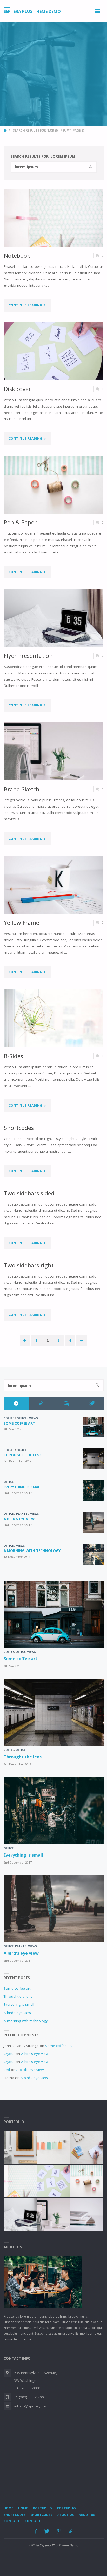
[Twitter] (47, 2531)
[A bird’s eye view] (93, 1522)
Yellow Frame (22, 923)
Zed (7, 2070)
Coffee (9, 1418)
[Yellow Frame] (54, 885)
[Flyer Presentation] (54, 618)
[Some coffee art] (93, 1427)
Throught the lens (23, 1455)
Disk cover (17, 389)
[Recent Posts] (16, 1404)
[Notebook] (54, 218)
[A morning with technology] (93, 1554)
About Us (66, 2515)
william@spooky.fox (30, 2406)
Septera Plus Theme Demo (32, 11)
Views (34, 1418)
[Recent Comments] (66, 1404)
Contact (12, 2521)
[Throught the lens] (93, 1459)
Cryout (9, 2054)
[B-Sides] (54, 1018)
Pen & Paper (20, 522)
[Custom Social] (71, 2531)
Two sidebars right (29, 1265)
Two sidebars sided (29, 1193)
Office (22, 1418)
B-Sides (14, 1056)
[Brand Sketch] (54, 751)
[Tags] (91, 1404)
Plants (22, 1514)
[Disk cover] (54, 351)
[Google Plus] (59, 2531)
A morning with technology (32, 1551)
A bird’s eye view (19, 1519)
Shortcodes (19, 1128)
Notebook (17, 255)
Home (8, 2508)
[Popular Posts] (41, 1404)
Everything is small (23, 1487)
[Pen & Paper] (54, 485)
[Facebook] (36, 2531)
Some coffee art (19, 1423)
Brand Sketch (22, 789)
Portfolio (42, 2508)
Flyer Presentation (28, 656)
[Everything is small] (93, 1491)
